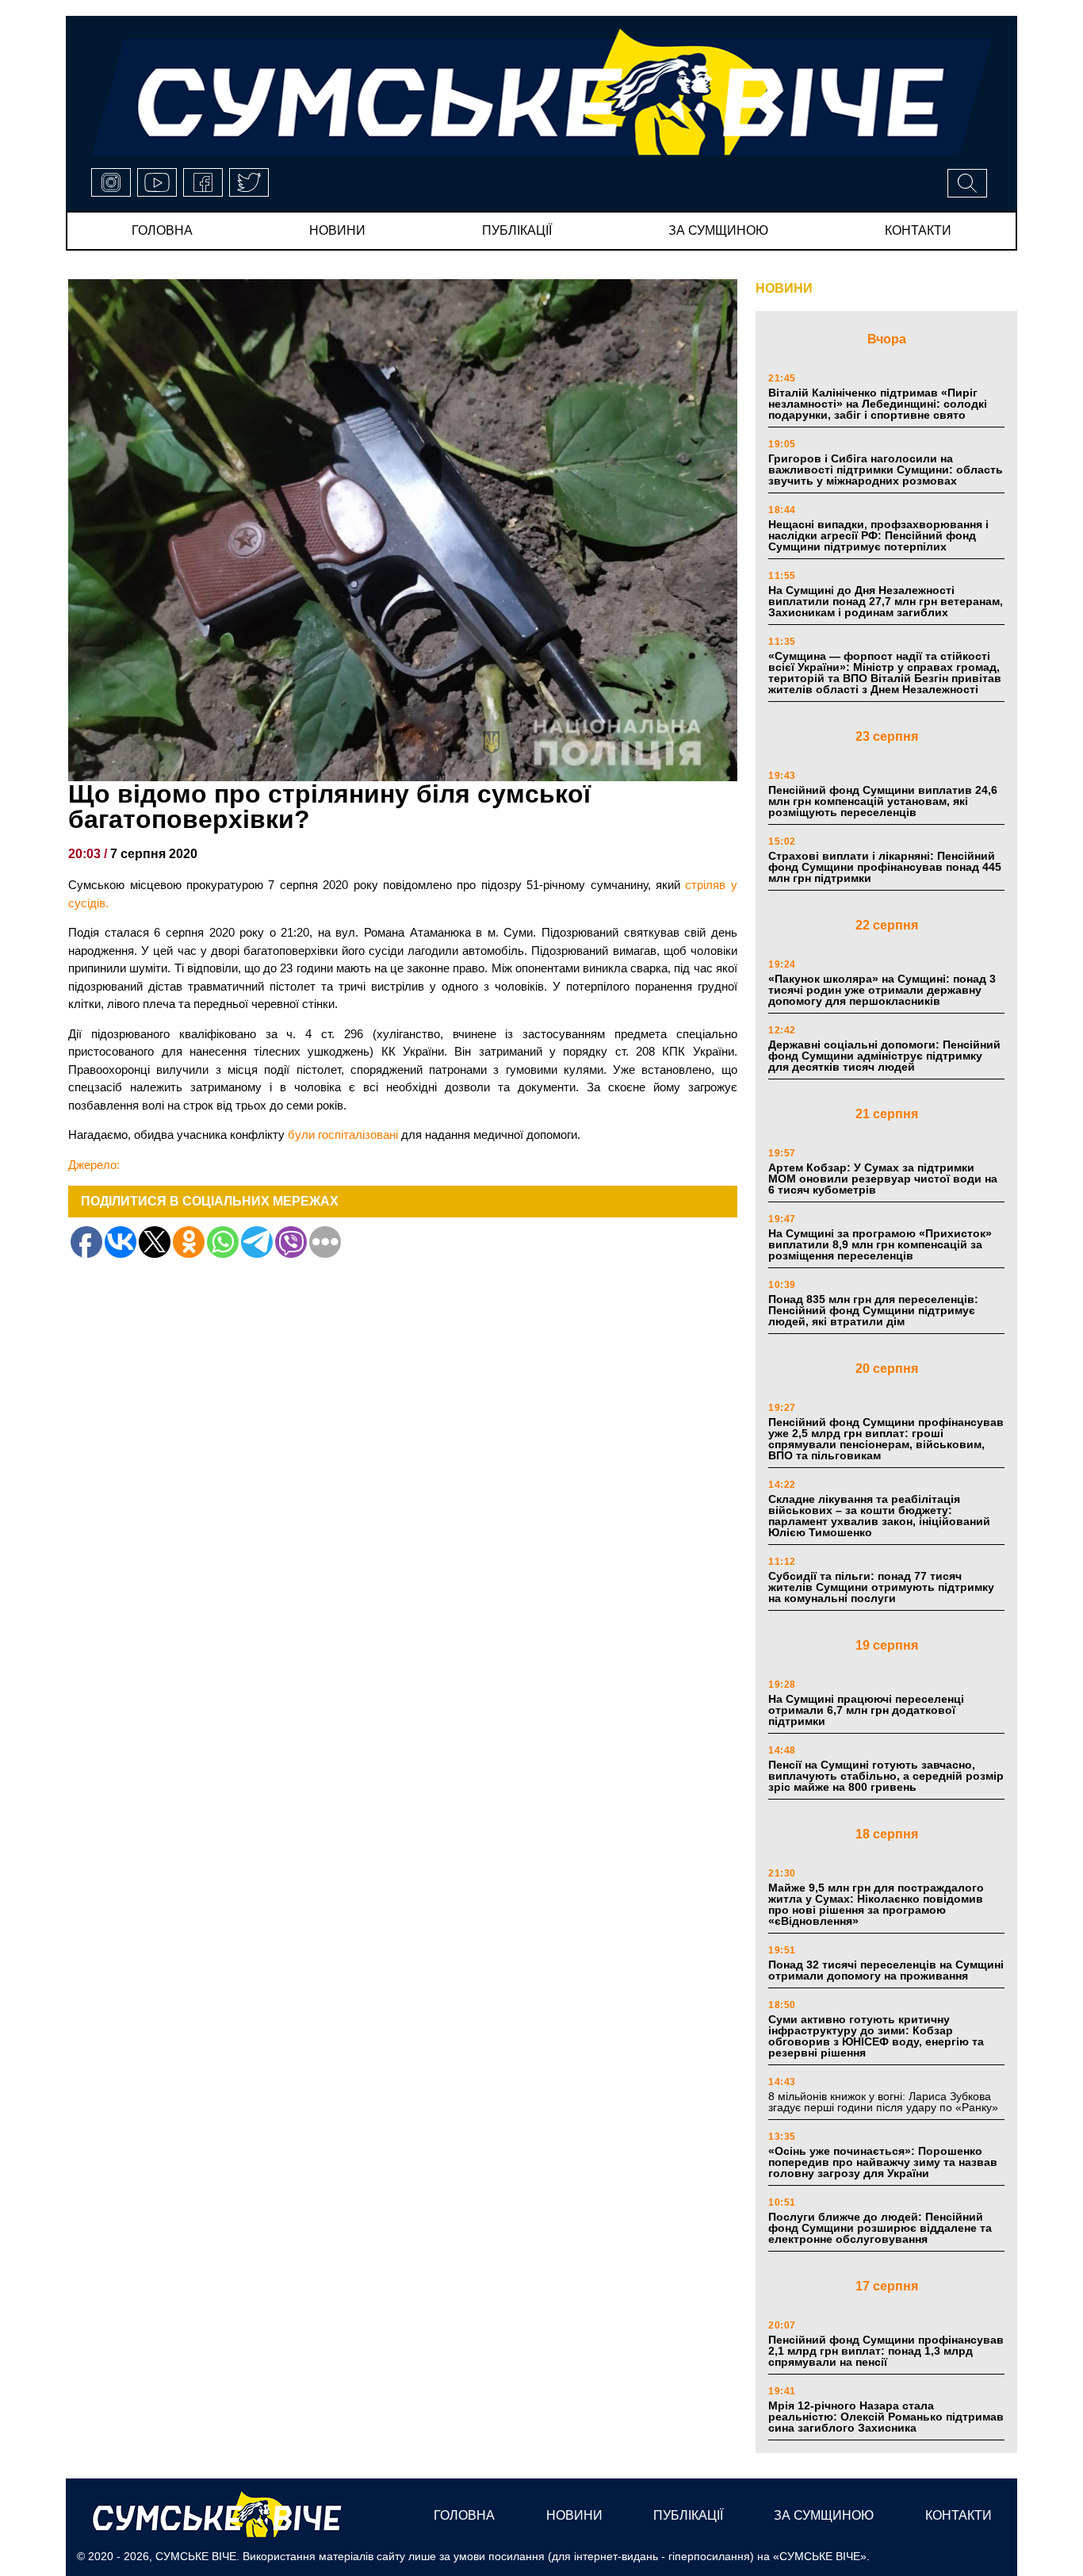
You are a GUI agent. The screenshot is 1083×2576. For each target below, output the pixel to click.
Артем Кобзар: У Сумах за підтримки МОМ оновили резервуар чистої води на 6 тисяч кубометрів (883, 1179)
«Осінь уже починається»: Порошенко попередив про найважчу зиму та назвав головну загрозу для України (883, 2162)
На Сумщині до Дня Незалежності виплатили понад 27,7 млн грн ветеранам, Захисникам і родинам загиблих (886, 601)
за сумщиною (718, 230)
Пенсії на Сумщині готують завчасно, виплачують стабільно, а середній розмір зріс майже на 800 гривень (886, 1776)
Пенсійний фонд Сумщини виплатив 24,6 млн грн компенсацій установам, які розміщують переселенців (883, 801)
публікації (517, 230)
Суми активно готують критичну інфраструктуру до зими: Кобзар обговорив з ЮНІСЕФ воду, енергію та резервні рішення (876, 2036)
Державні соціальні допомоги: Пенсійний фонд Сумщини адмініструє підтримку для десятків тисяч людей (884, 1056)
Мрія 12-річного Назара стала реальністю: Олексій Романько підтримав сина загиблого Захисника (886, 2417)
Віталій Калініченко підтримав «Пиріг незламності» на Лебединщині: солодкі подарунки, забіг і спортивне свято (878, 404)
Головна (162, 230)
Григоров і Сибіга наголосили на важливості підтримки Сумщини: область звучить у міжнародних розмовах (886, 470)
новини (337, 230)
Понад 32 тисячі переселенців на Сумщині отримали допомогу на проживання (886, 1970)
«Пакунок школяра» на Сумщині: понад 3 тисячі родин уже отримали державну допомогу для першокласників (882, 990)
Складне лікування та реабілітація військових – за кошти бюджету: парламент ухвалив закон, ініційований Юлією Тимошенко (879, 1516)
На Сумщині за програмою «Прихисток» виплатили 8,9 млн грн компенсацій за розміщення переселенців (880, 1244)
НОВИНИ (784, 288)
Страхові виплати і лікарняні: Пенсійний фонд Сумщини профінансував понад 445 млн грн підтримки (885, 867)
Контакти (918, 230)
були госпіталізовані (343, 1135)
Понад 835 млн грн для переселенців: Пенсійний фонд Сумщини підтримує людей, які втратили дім (873, 1310)
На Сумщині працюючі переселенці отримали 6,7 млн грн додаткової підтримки (866, 1710)
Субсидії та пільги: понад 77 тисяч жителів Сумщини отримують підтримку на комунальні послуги (881, 1587)
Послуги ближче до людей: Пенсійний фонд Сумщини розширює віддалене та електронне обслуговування (880, 2228)
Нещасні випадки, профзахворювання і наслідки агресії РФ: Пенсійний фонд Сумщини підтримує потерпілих (878, 535)
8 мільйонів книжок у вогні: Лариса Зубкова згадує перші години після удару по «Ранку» (885, 2102)
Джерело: (94, 1165)
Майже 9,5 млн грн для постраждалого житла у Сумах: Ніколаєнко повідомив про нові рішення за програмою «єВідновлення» (876, 1904)
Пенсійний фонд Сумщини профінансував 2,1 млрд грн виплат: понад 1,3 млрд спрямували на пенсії (886, 2351)
